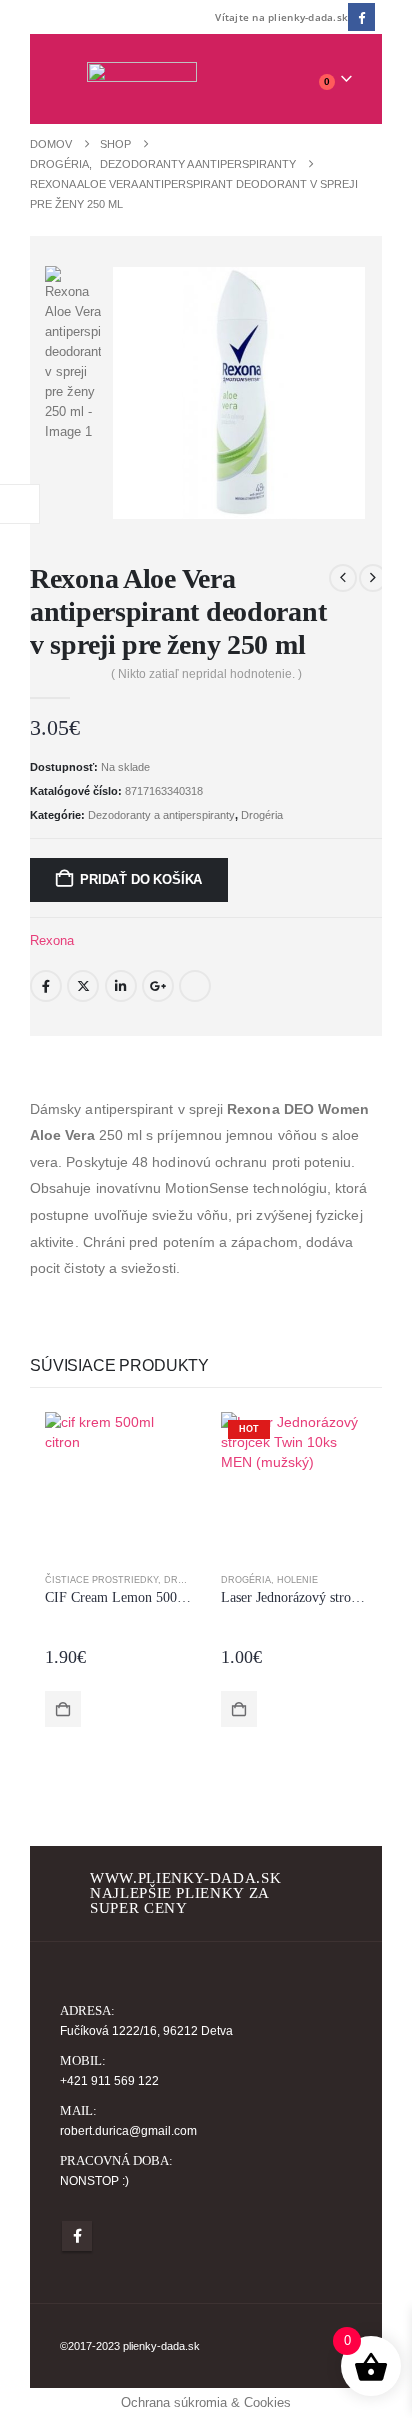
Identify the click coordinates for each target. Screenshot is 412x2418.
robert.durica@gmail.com (128, 2130)
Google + (158, 986)
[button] (73, 79)
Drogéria (262, 815)
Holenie (297, 1580)
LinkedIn (121, 986)
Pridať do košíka (141, 879)
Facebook (46, 986)
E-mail (195, 986)
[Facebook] (361, 16)
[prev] (343, 578)
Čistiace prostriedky (101, 1580)
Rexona (52, 940)
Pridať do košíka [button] (63, 1709)
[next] (373, 578)
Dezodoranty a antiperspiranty (161, 815)
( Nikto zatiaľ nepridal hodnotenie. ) (206, 674)
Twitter (83, 986)
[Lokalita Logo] (142, 79)
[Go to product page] (118, 1485)
